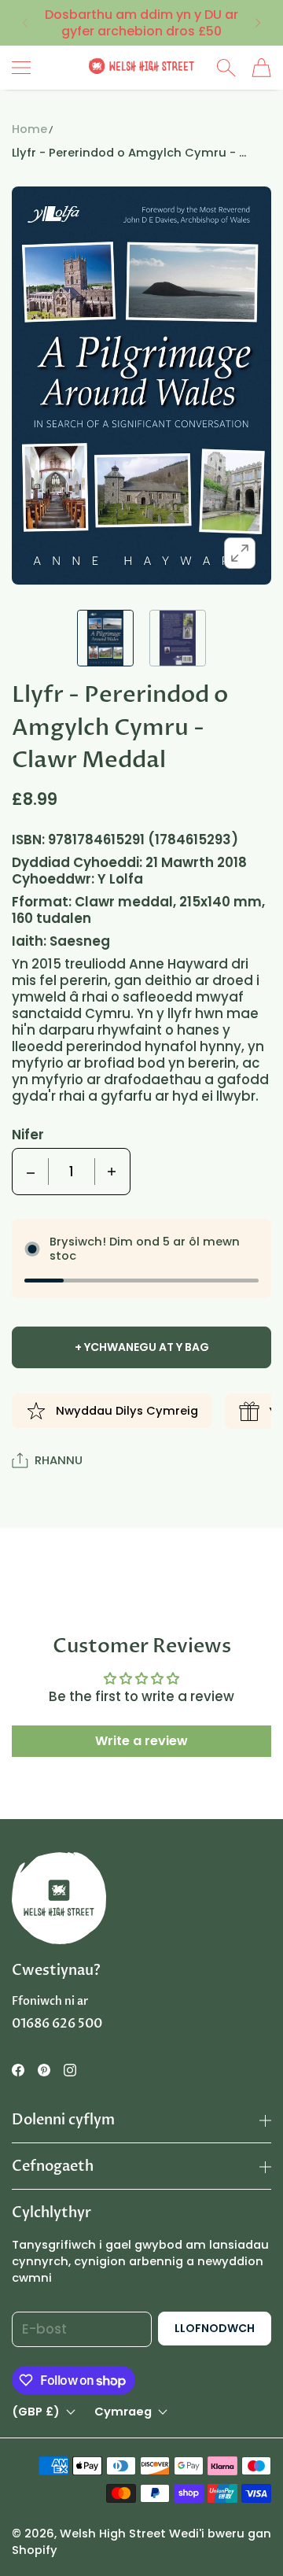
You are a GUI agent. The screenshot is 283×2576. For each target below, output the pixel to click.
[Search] (226, 68)
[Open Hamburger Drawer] (21, 68)
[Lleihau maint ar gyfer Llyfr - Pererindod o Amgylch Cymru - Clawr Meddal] (31, 1172)
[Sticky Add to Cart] (248, 2537)
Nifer (28, 1135)
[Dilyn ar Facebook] (18, 2070)
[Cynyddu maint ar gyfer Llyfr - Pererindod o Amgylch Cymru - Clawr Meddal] (112, 1172)
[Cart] (261, 68)
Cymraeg (123, 2412)
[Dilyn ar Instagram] (70, 2070)
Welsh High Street (113, 2534)
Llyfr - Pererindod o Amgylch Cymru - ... (129, 153)
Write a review (141, 1741)
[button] (24, 23)
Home (29, 129)
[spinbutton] (72, 1172)
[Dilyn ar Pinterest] (44, 2070)
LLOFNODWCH (215, 2328)
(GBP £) (36, 2412)
